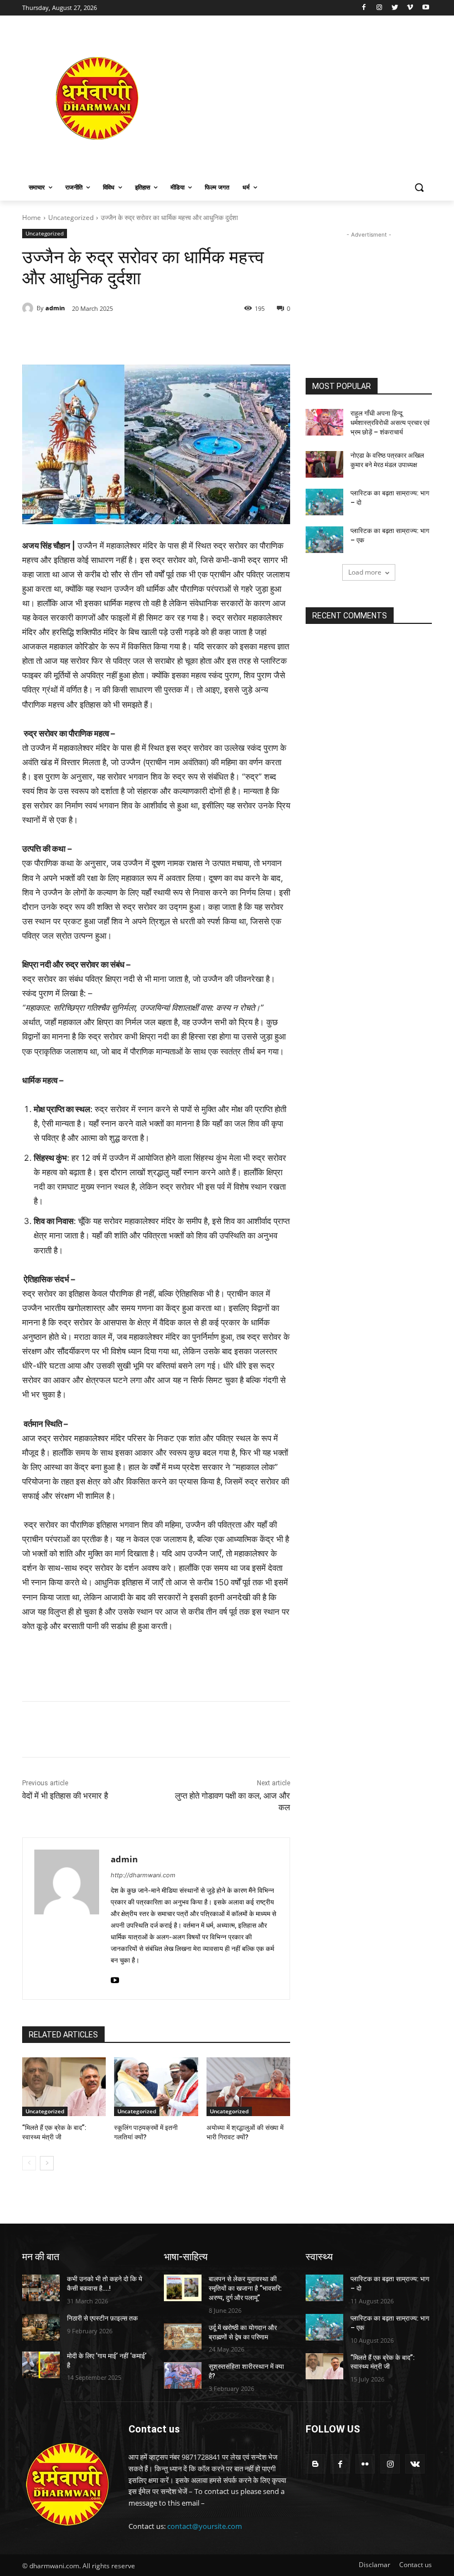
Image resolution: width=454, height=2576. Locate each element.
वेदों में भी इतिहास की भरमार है (65, 1796)
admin (55, 308)
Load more (365, 572)
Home (32, 217)
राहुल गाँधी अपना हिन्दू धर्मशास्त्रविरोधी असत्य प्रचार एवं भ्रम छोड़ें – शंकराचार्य (390, 423)
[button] (419, 188)
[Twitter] (395, 8)
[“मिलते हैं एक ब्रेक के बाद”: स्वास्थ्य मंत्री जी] (64, 2087)
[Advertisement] (302, 98)
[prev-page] (29, 2163)
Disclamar (375, 2565)
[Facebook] (364, 8)
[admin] (29, 308)
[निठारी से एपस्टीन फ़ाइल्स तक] (41, 2327)
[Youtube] (425, 8)
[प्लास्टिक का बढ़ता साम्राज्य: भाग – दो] (324, 502)
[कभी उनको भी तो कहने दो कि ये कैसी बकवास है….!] (41, 2288)
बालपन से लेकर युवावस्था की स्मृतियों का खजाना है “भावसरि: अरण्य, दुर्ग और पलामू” (245, 2288)
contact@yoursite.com (205, 2526)
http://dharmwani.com (143, 1875)
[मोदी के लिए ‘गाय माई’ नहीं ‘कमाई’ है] (41, 2365)
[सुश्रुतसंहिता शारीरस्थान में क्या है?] (183, 2375)
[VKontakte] (415, 2464)
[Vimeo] (410, 8)
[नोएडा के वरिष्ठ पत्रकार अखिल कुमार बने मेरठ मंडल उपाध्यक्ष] (324, 464)
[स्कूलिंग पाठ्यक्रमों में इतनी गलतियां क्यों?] (156, 2087)
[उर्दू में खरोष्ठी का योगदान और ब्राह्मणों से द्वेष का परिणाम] (183, 2337)
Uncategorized (71, 217)
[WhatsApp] (175, 337)
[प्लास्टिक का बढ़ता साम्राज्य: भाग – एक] (324, 540)
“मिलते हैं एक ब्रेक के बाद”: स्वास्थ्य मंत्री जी (383, 2362)
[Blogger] (315, 2464)
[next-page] (47, 2163)
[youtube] (115, 1978)
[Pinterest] (149, 337)
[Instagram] (380, 8)
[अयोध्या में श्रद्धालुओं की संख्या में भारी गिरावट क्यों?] (248, 2087)
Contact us (416, 2565)
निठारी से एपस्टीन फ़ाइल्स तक (102, 2318)
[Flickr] (365, 2464)
